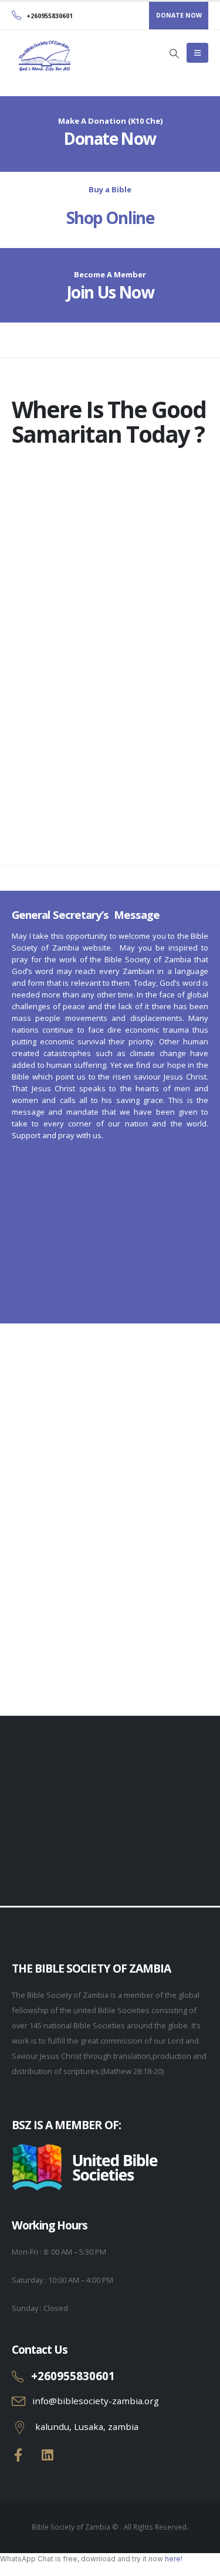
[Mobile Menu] (197, 53)
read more (124, 1648)
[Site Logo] (44, 56)
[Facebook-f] (18, 2455)
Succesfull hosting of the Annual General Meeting (126, 1591)
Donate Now (110, 138)
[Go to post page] (110, 1518)
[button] (174, 53)
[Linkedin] (48, 2455)
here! (174, 2559)
